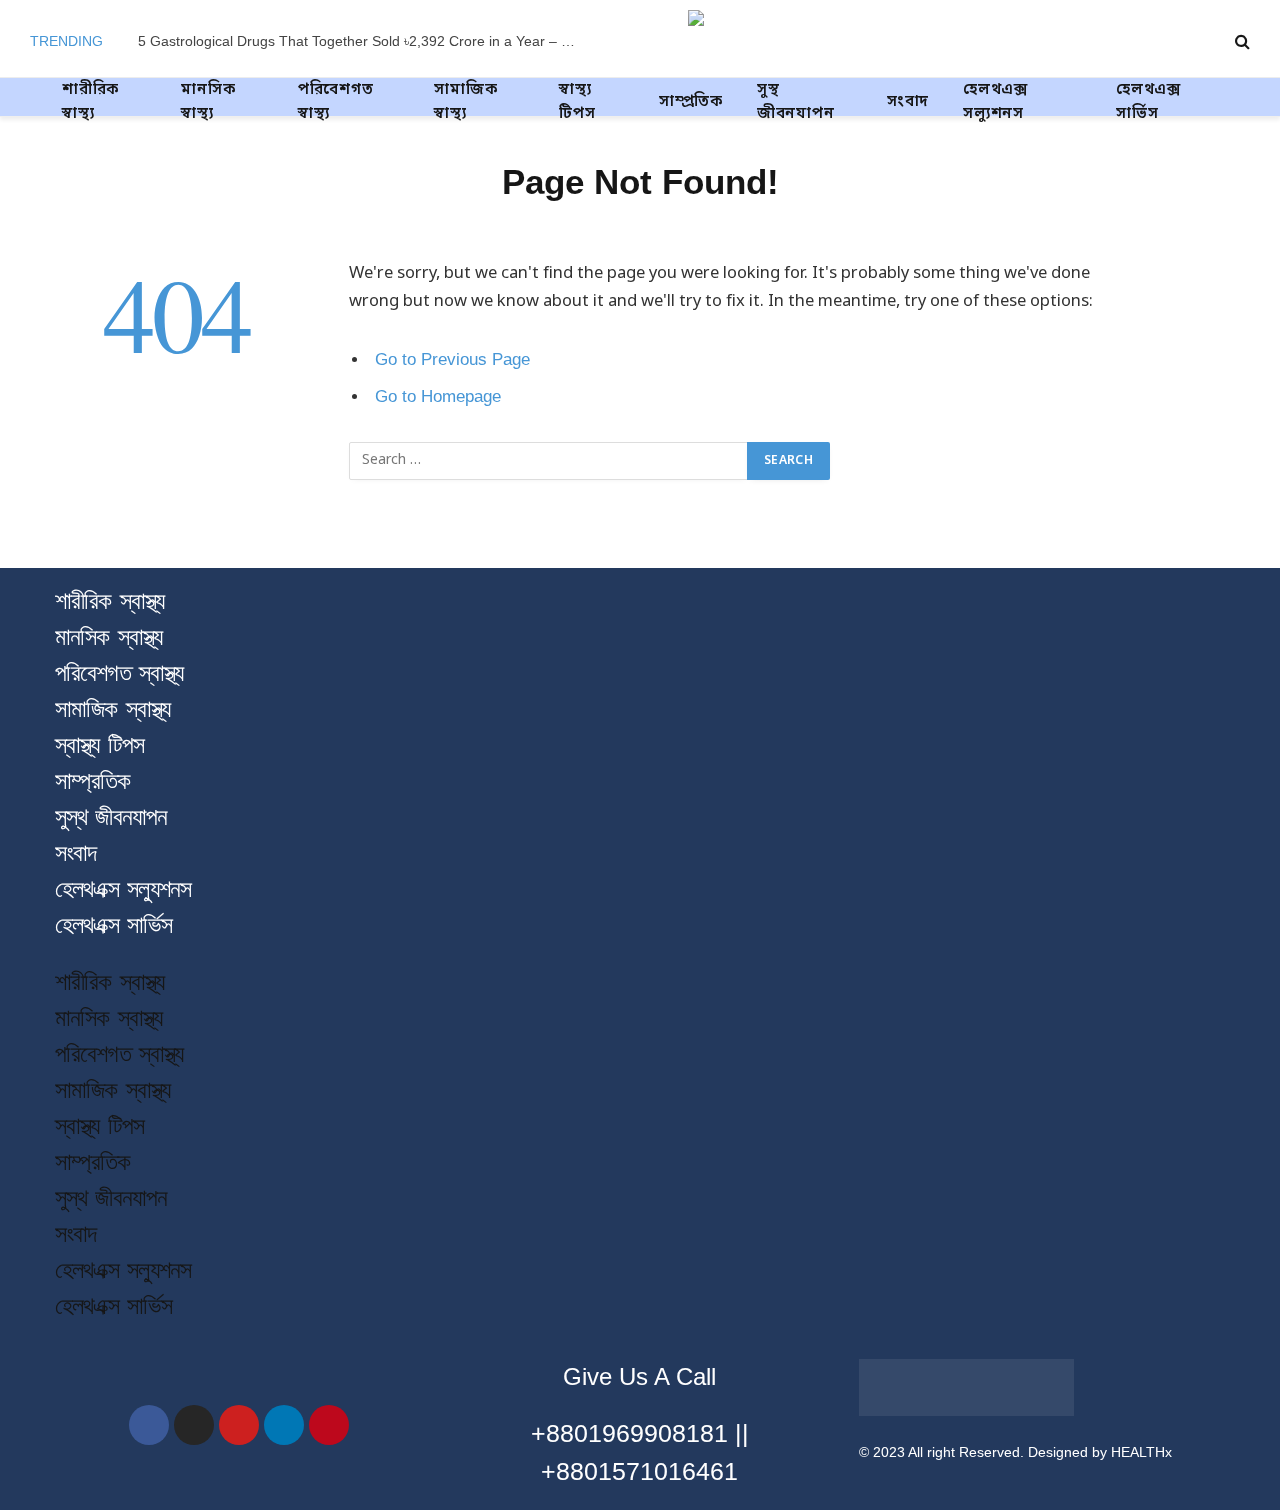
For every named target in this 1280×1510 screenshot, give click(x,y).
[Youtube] (239, 1425)
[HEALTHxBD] (795, 41)
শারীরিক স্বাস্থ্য (90, 102)
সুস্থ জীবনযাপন (796, 102)
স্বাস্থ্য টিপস (577, 102)
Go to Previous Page (452, 359)
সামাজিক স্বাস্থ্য (465, 102)
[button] (640, 953)
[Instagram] (194, 1425)
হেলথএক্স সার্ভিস (1148, 102)
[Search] (1240, 41)
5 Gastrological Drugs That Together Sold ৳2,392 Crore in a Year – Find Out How (363, 41)
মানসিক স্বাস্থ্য (208, 102)
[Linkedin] (284, 1425)
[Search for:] (549, 461)
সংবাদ (908, 102)
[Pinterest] (329, 1425)
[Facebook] (149, 1425)
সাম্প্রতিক (691, 102)
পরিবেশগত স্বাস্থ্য (336, 102)
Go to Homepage (438, 396)
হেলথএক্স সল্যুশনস (995, 102)
